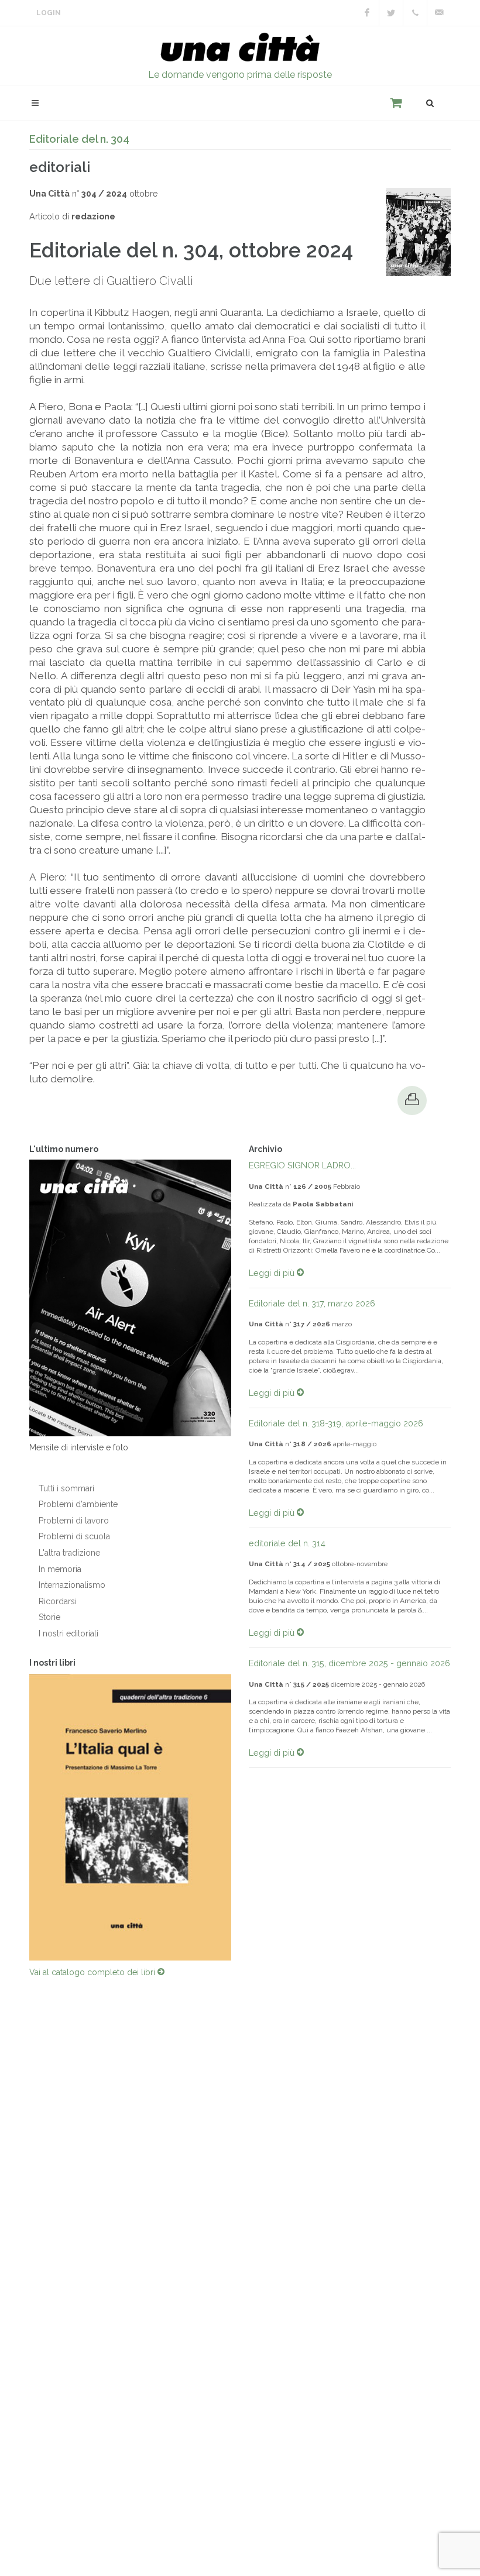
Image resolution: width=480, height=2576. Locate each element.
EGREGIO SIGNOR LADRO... (302, 1165)
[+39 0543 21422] (415, 13)
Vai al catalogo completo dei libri (93, 1972)
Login (49, 13)
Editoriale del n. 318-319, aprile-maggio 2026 (336, 1423)
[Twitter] (391, 13)
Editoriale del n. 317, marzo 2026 (312, 1303)
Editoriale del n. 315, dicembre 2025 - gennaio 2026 (349, 1663)
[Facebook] (367, 13)
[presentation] (19, 1817)
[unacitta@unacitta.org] (439, 13)
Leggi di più (273, 1273)
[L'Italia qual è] (130, 1817)
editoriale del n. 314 (287, 1543)
